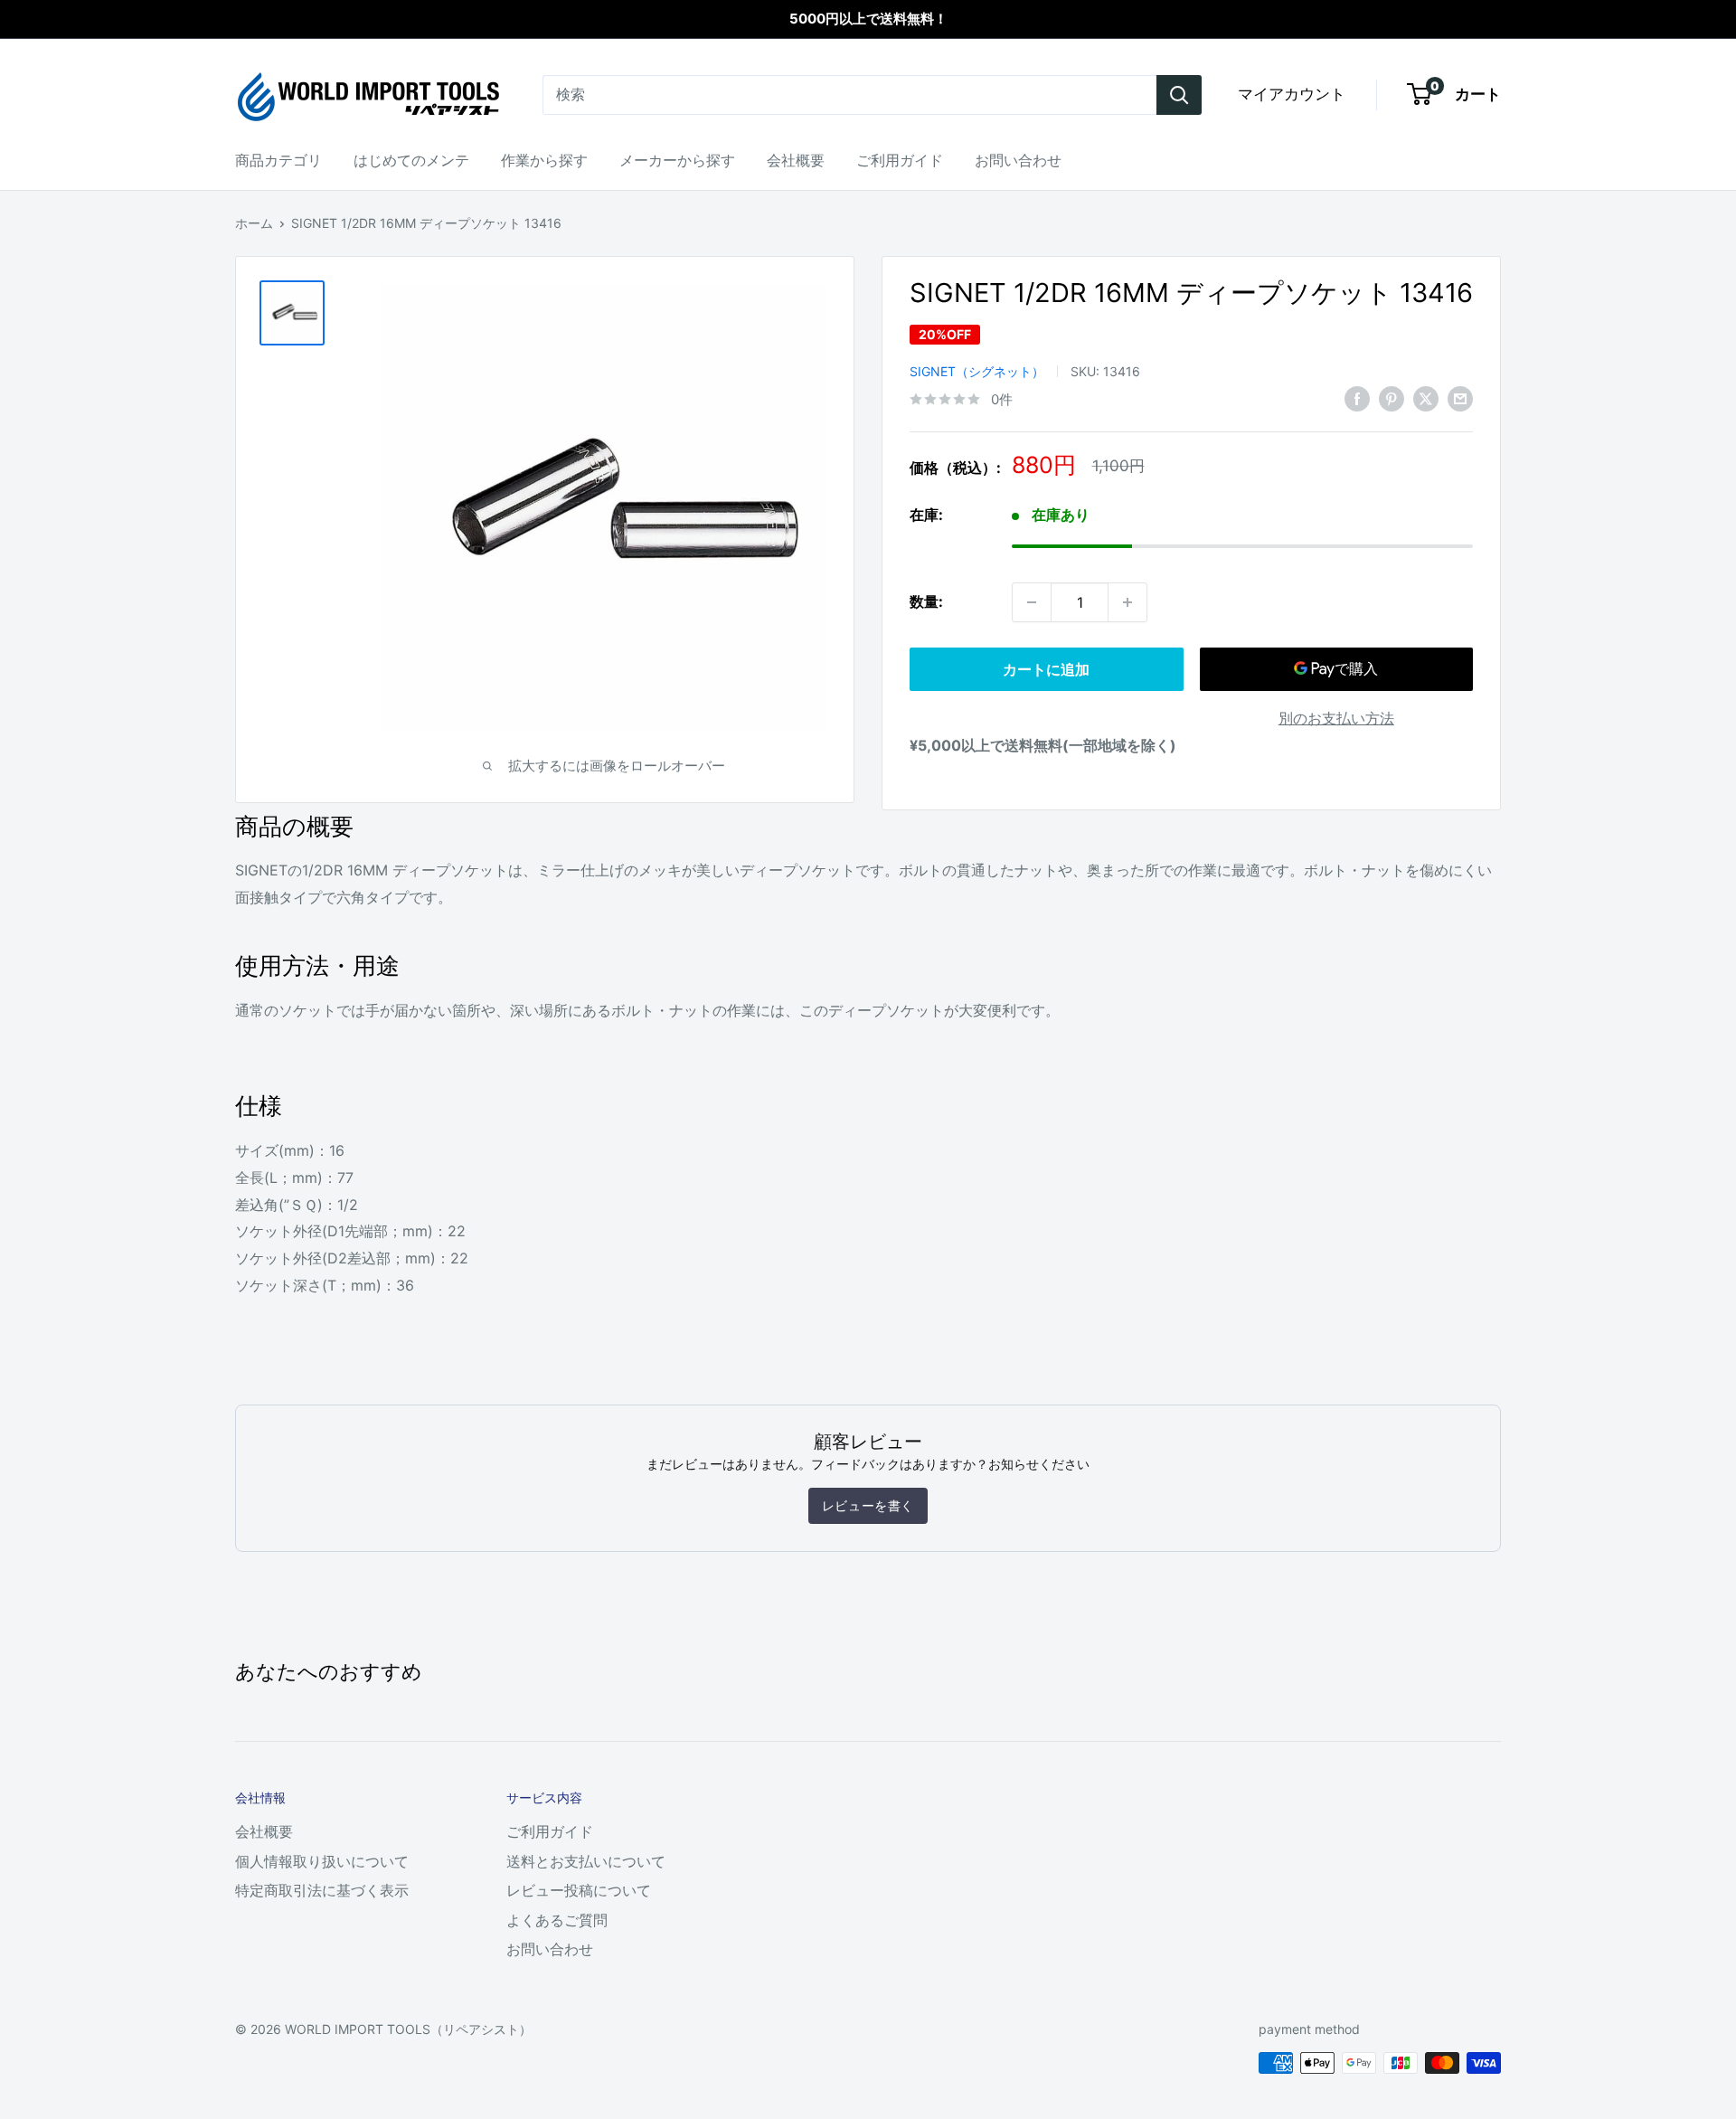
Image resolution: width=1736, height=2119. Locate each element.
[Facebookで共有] (1357, 398)
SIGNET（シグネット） (977, 371)
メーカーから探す (677, 160)
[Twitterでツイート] (1426, 398)
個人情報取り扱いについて (322, 1861)
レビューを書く (868, 1505)
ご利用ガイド (900, 160)
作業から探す (544, 160)
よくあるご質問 (557, 1920)
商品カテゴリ (278, 160)
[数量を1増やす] (1127, 602)
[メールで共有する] (1460, 398)
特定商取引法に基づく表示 (322, 1890)
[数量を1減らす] (1032, 602)
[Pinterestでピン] (1392, 398)
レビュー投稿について (579, 1890)
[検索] (1179, 95)
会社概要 (796, 160)
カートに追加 (1046, 669)
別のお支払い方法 (1336, 718)
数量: (926, 601)
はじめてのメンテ (411, 160)
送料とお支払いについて (586, 1861)
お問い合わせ (1018, 160)
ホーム (254, 223)
